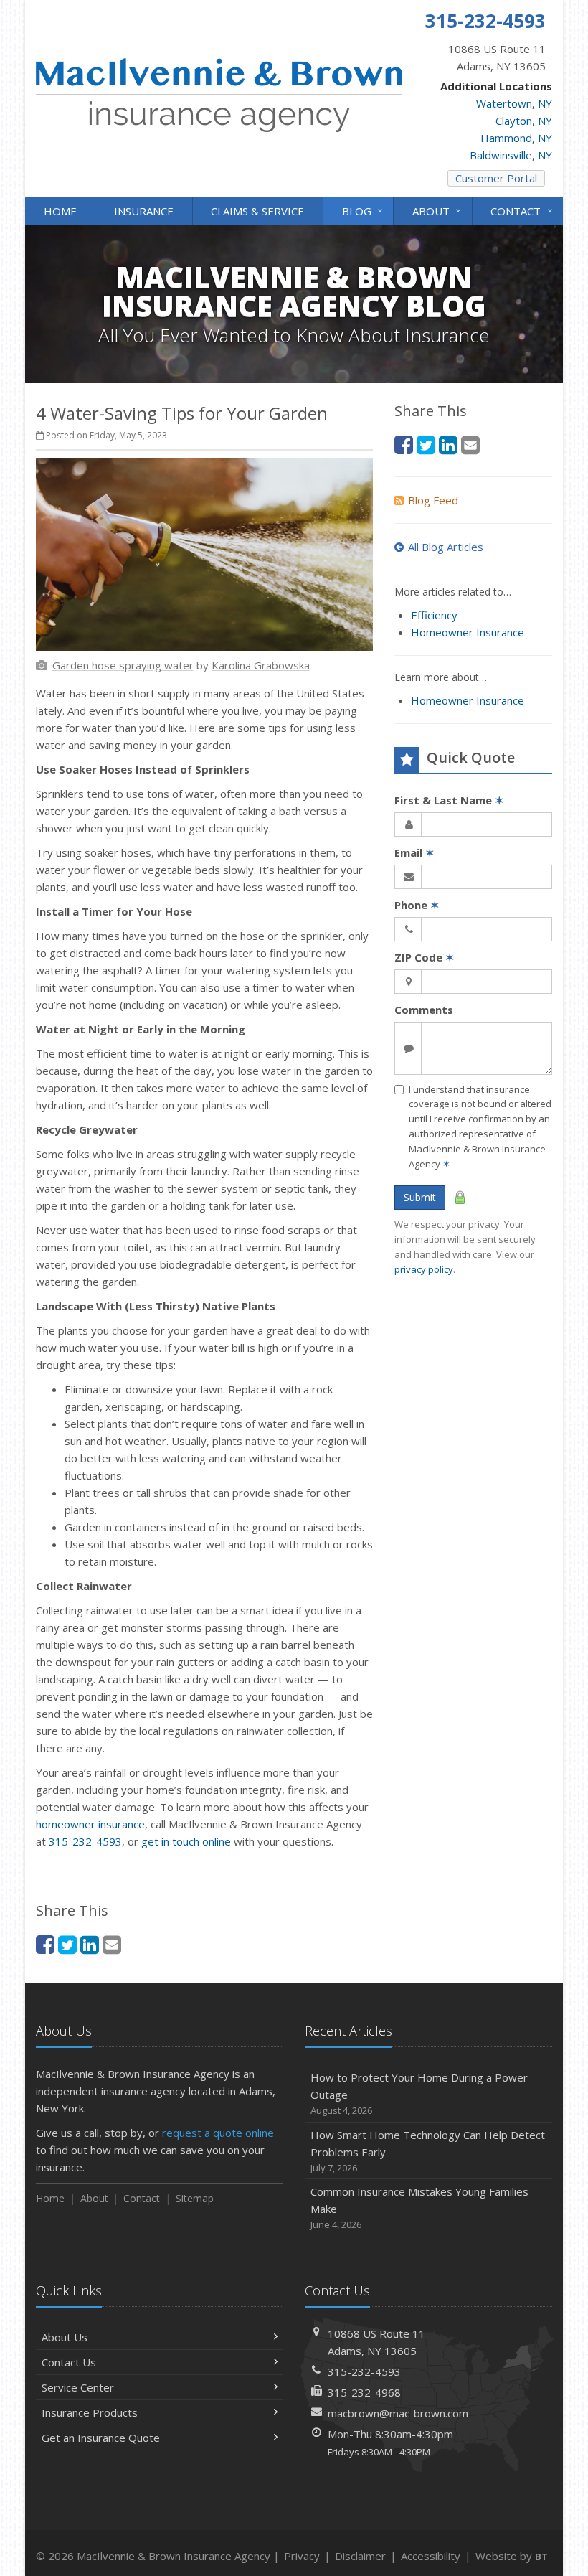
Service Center (78, 2387)
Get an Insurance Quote (101, 2438)
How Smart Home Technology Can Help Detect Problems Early (428, 2151)
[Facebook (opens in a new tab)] (45, 1944)
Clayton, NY (524, 121)
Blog (364, 210)
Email (414, 852)
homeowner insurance (90, 1824)
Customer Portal (496, 178)
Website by (512, 2556)
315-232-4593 (85, 1841)
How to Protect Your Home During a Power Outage (419, 2093)
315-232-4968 (364, 2392)
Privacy (302, 2556)
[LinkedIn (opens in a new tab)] (90, 1944)
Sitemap (195, 2198)
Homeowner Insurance (468, 632)
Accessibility (431, 2556)
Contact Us (69, 2362)
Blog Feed (433, 500)
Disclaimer (360, 2556)
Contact (523, 210)
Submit (420, 1197)
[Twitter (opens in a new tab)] (67, 1944)
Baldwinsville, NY (511, 155)
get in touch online (186, 1841)
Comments (424, 1010)
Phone (417, 905)
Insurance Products (90, 2412)
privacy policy (424, 1269)
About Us (65, 2337)
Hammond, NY (516, 138)
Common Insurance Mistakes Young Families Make (419, 2208)
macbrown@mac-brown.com (398, 2413)
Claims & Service (257, 211)
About (438, 210)
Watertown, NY (514, 103)
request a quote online (218, 2133)
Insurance (144, 211)
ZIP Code (425, 957)
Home (60, 211)
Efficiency (434, 615)
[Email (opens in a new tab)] (112, 1944)
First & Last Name (449, 800)
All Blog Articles (446, 547)
